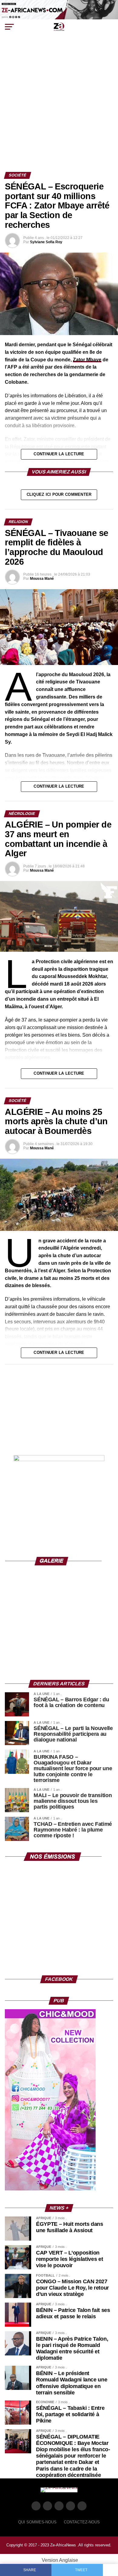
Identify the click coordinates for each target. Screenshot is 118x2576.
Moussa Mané (42, 579)
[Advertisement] (59, 110)
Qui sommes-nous (37, 2522)
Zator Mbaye (87, 360)
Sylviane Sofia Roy (46, 242)
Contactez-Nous (82, 2522)
